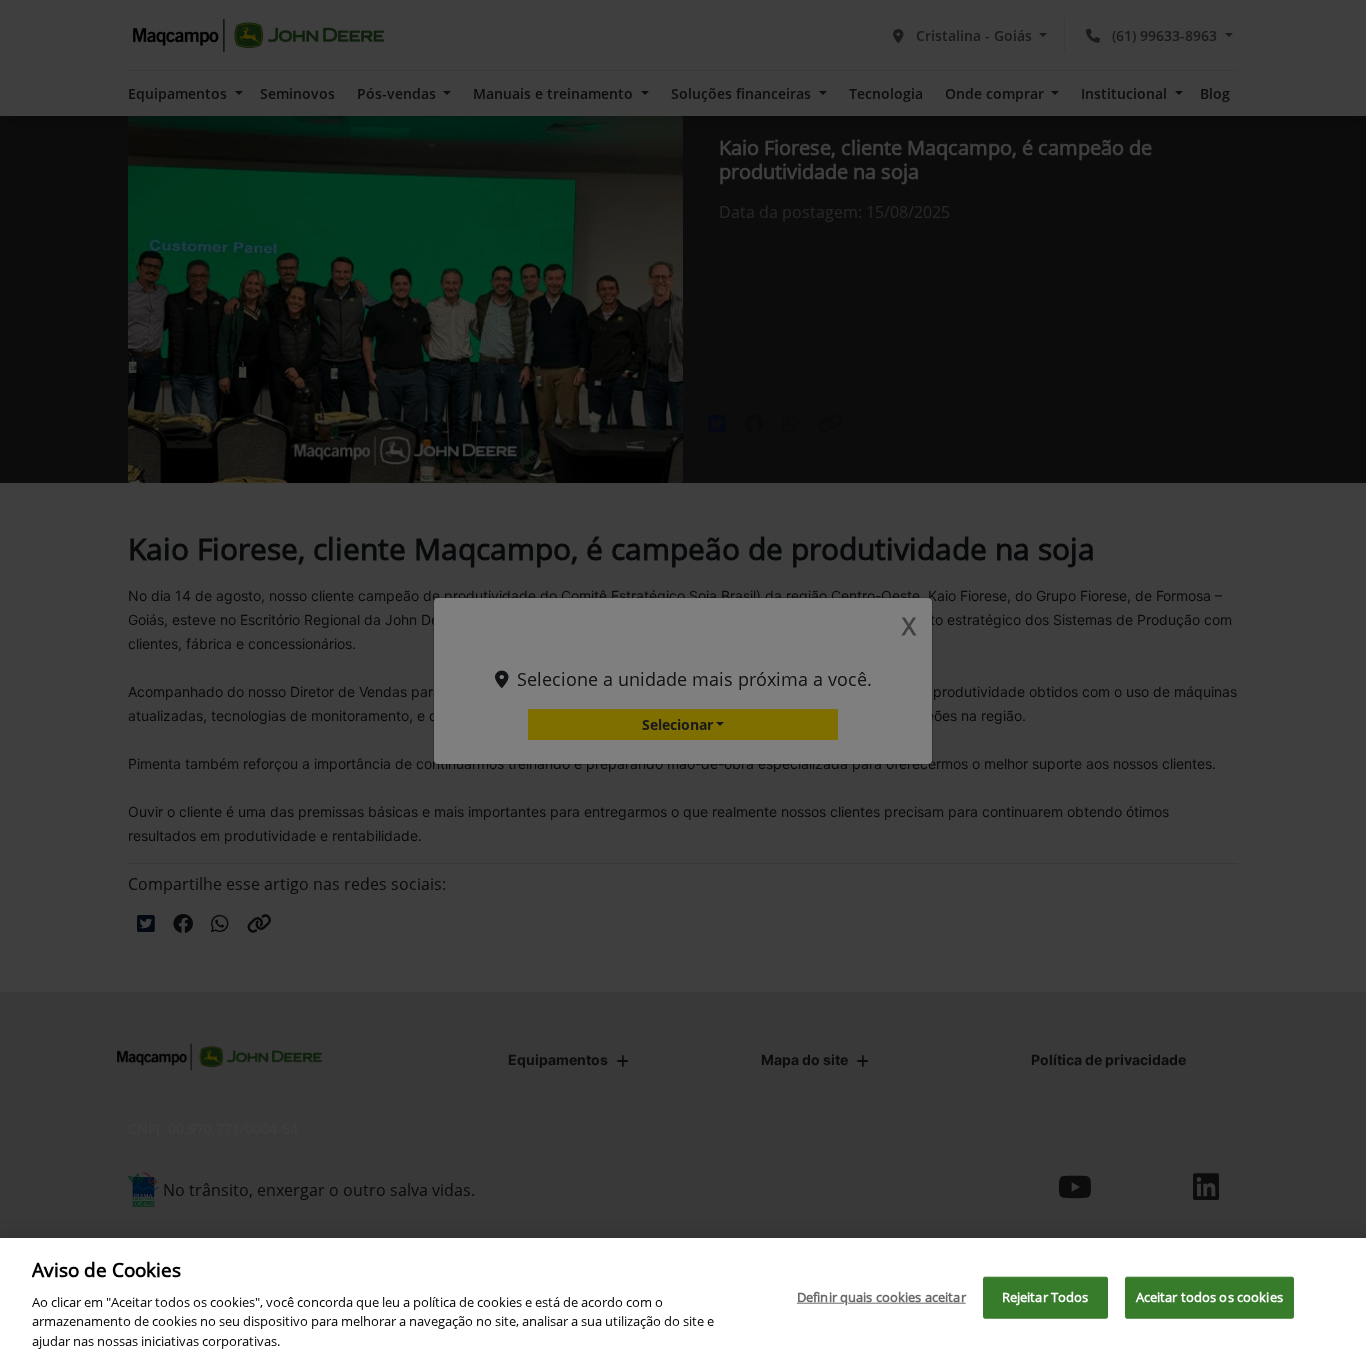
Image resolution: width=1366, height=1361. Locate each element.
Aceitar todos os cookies (1209, 1297)
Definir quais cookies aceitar (881, 1297)
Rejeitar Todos (1045, 1297)
